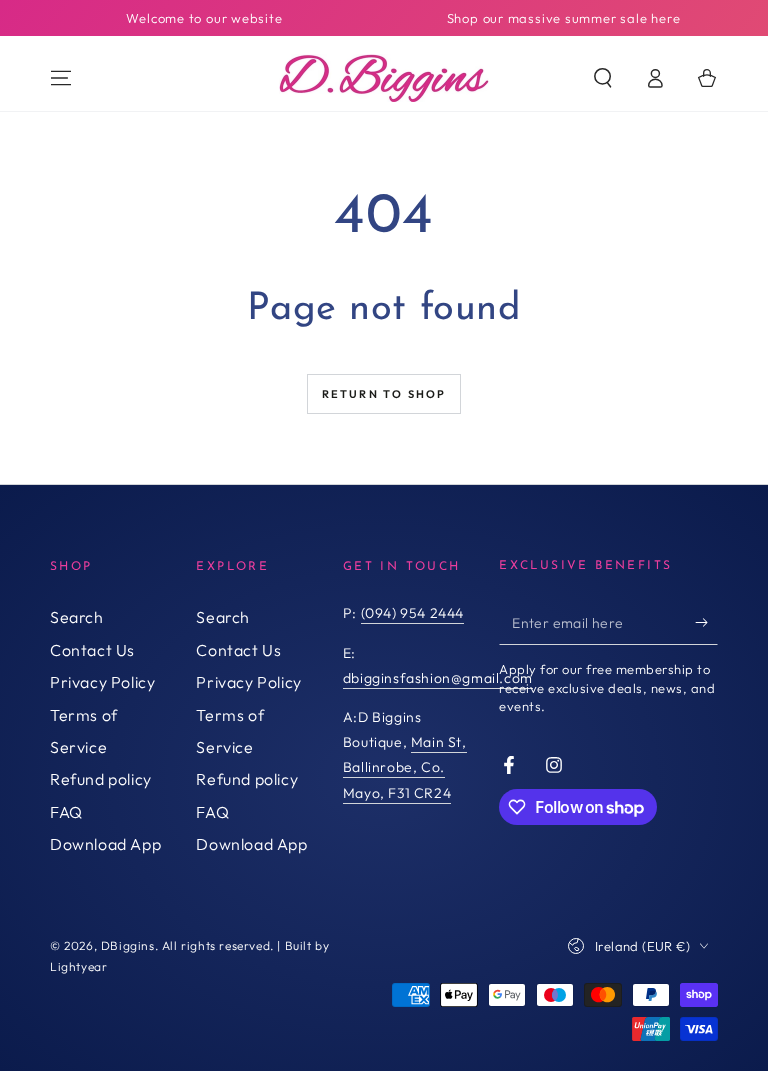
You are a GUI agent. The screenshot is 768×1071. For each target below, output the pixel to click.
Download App (105, 844)
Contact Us (92, 650)
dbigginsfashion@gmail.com (438, 678)
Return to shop (384, 394)
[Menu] (61, 78)
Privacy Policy (102, 682)
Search (77, 617)
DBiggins (128, 945)
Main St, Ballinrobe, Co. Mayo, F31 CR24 (405, 767)
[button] (603, 78)
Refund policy (101, 779)
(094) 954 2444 (412, 613)
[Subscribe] (706, 622)
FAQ (66, 812)
